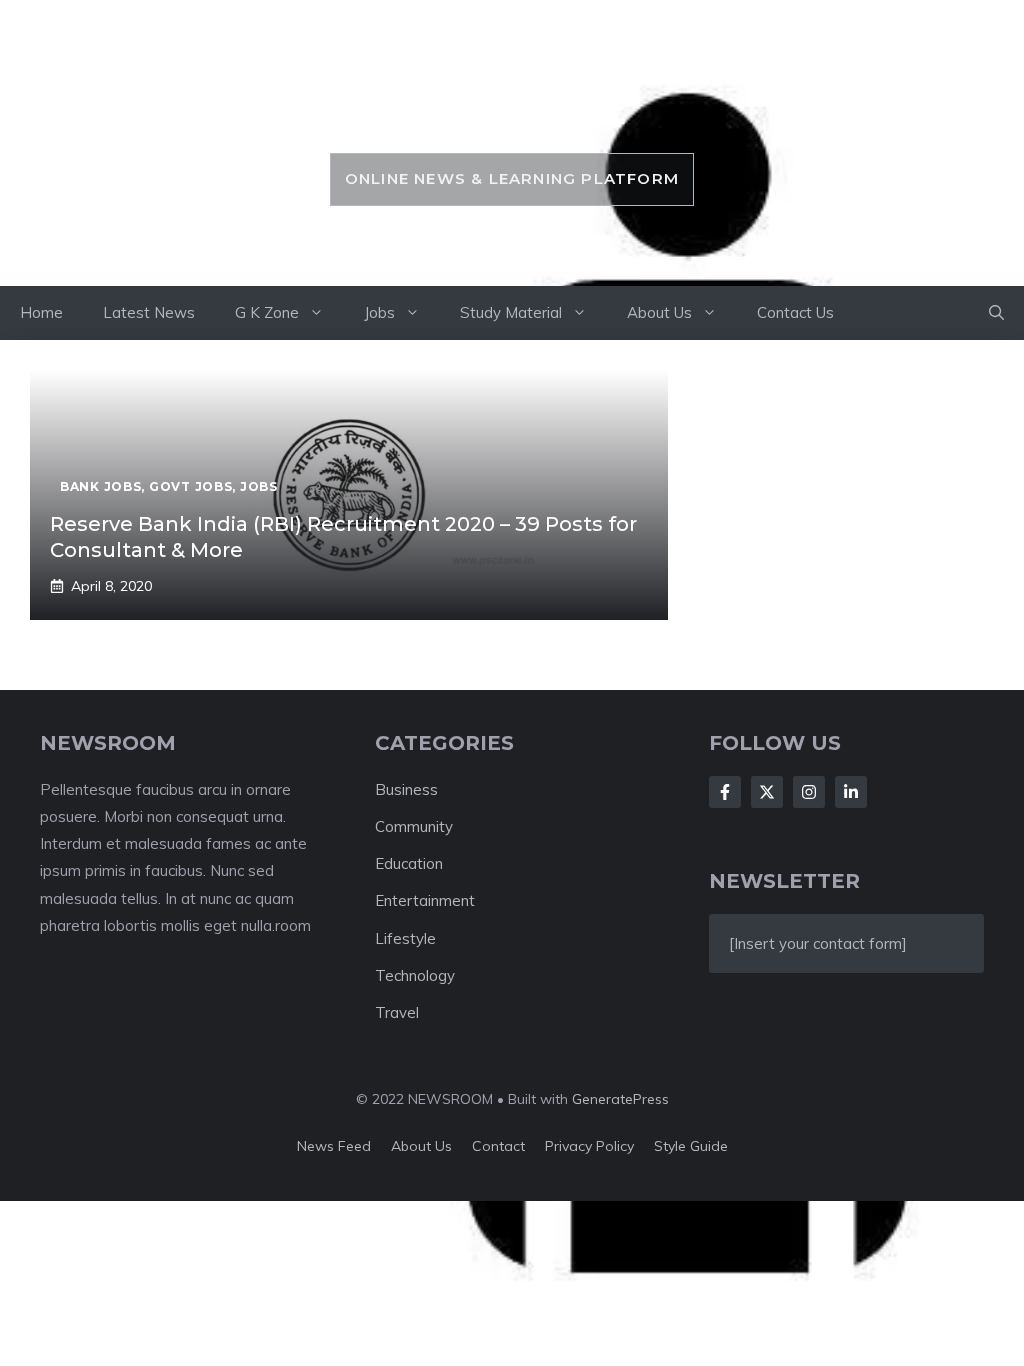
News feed (334, 1146)
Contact (498, 1146)
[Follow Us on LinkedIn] (851, 792)
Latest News (149, 312)
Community (414, 826)
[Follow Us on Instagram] (809, 792)
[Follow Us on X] (767, 792)
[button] (996, 313)
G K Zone (267, 312)
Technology (415, 975)
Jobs (379, 312)
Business (406, 789)
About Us (659, 312)
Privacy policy (589, 1146)
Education (409, 863)
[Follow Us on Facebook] (725, 792)
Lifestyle (405, 938)
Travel (397, 1012)
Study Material (511, 312)
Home (41, 312)
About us (421, 1146)
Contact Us (795, 312)
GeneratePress (620, 1099)
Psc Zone (511, 107)
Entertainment (425, 900)
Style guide (691, 1146)
